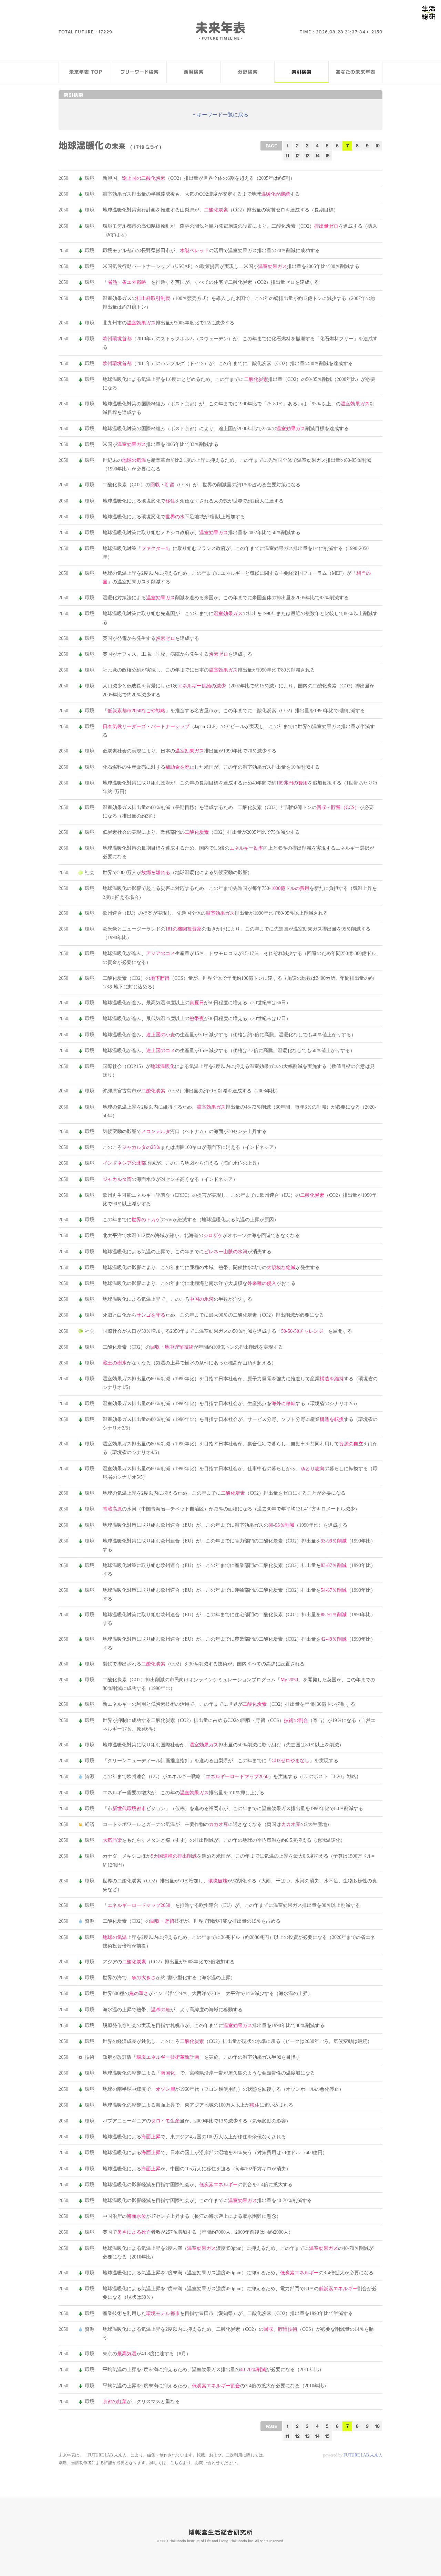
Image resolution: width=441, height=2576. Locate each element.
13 (307, 155)
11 (287, 155)
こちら (176, 2463)
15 (327, 155)
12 (298, 155)
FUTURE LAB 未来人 (363, 2455)
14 (317, 155)
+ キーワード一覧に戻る (220, 115)
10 (377, 146)
